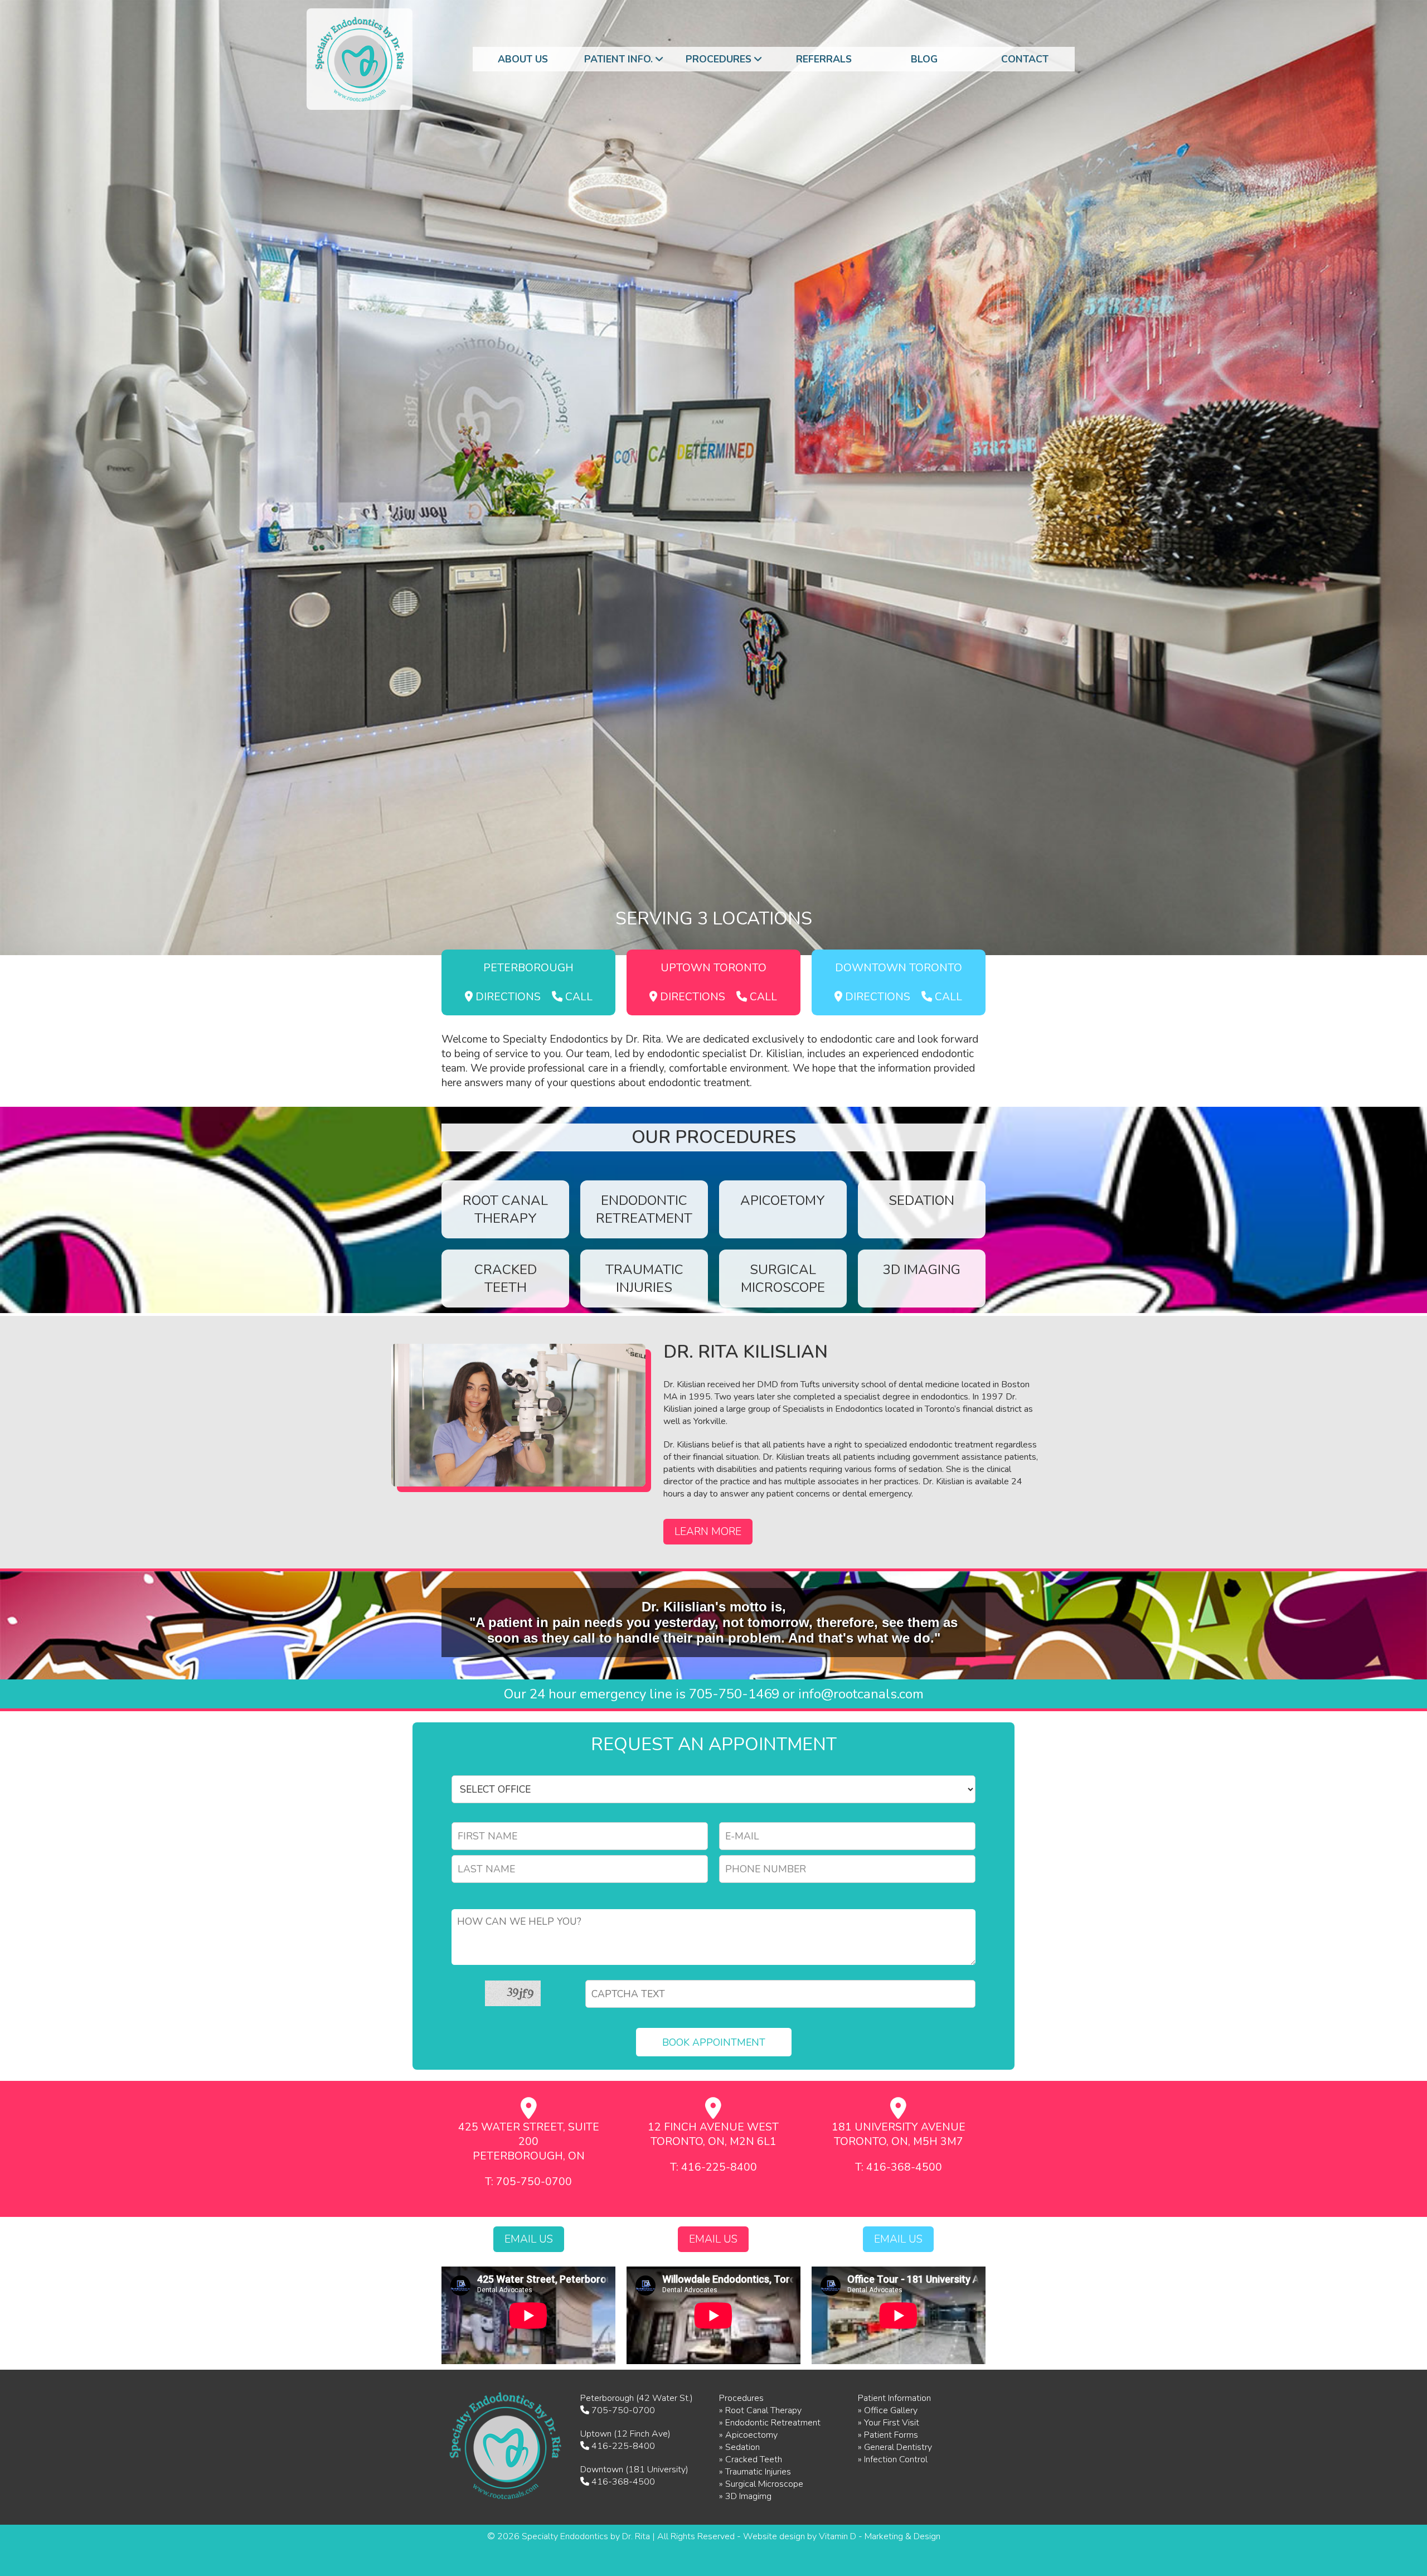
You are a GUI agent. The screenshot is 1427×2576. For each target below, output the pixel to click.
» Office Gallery (888, 2410)
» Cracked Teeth (751, 2459)
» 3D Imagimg (745, 2496)
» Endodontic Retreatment (770, 2423)
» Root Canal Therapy (760, 2410)
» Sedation (739, 2447)
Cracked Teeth (506, 1279)
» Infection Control (893, 2459)
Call (577, 997)
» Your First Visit (889, 2423)
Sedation (921, 1200)
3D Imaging (922, 1270)
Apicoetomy (783, 1200)
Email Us (529, 2239)
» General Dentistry (895, 2447)
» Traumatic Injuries (755, 2472)
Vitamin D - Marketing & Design (880, 2536)
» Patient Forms (888, 2435)
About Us (523, 59)
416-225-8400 (623, 2446)
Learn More (708, 1532)
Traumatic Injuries (644, 1279)
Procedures (720, 59)
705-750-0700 (623, 2410)
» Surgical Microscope (761, 2484)
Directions (507, 997)
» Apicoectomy (748, 2435)
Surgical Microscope (783, 1279)
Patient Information (894, 2398)
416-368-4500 (623, 2482)
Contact (1025, 59)
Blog (924, 59)
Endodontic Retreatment (644, 1209)
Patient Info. (620, 59)
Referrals (824, 59)
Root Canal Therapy (505, 1209)
